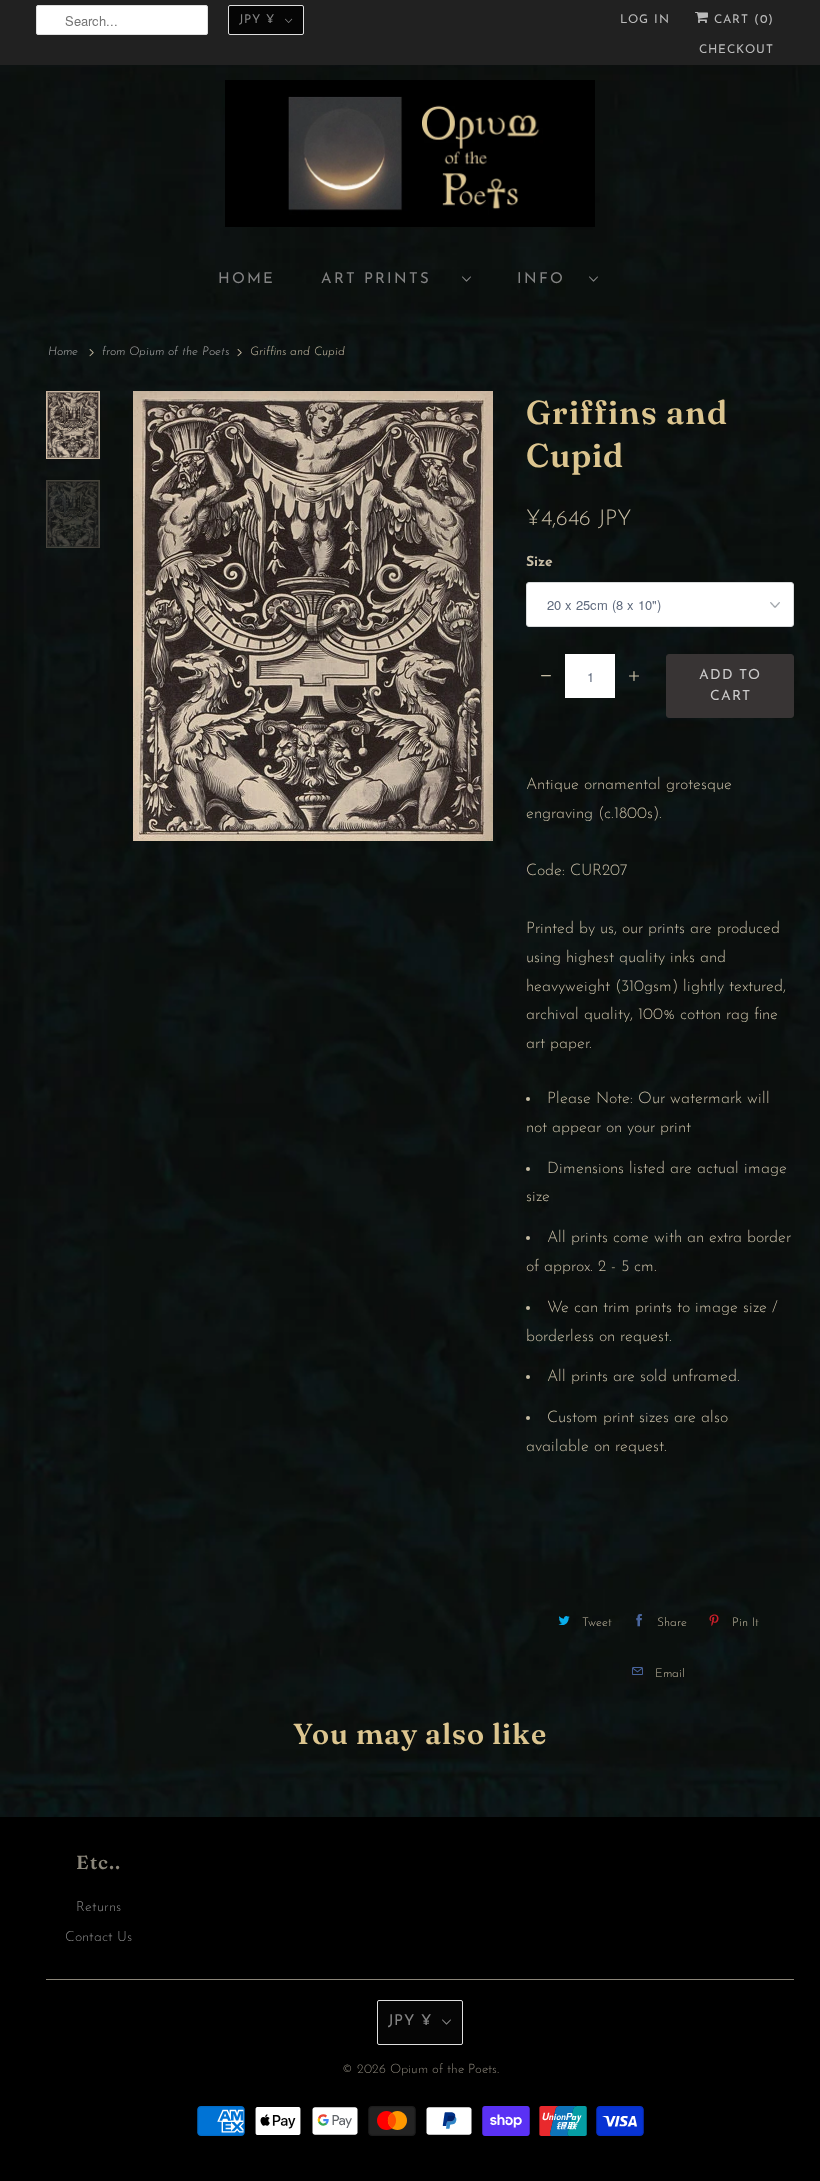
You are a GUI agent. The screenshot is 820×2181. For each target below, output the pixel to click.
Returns (98, 1907)
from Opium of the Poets (165, 352)
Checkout (736, 50)
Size (539, 562)
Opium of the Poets (443, 2069)
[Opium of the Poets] (410, 156)
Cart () (741, 20)
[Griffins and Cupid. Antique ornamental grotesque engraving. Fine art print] (313, 616)
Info (548, 279)
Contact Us (98, 1937)
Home (246, 279)
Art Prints (386, 279)
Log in (645, 20)
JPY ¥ (257, 20)
